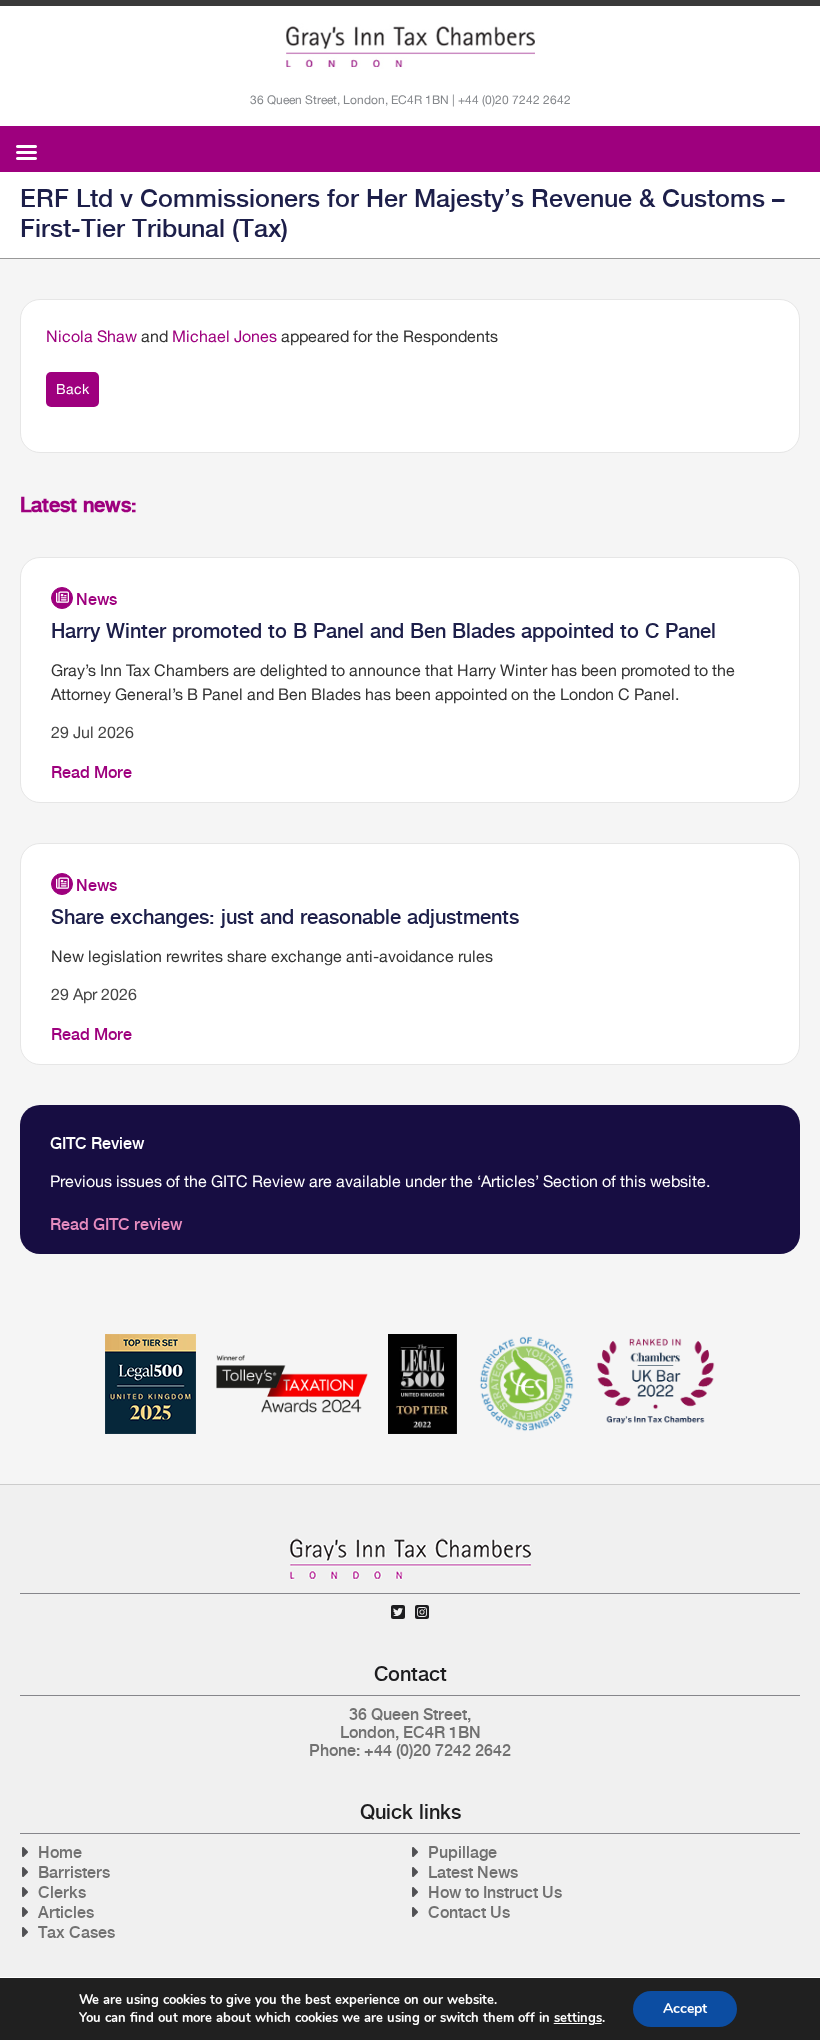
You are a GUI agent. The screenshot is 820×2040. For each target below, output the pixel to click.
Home (60, 1852)
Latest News (473, 1872)
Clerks (62, 1892)
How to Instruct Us (495, 1892)
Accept (685, 2008)
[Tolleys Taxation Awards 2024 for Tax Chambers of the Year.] (292, 1341)
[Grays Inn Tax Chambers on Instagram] (422, 1612)
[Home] (410, 47)
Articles (66, 1912)
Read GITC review (116, 1224)
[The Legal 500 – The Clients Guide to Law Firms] (422, 1341)
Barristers (74, 1872)
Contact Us (469, 1912)
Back (72, 389)
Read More (91, 772)
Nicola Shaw (91, 336)
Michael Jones (224, 336)
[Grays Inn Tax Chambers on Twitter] (398, 1612)
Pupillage (462, 1852)
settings (578, 2018)
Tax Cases (76, 1932)
